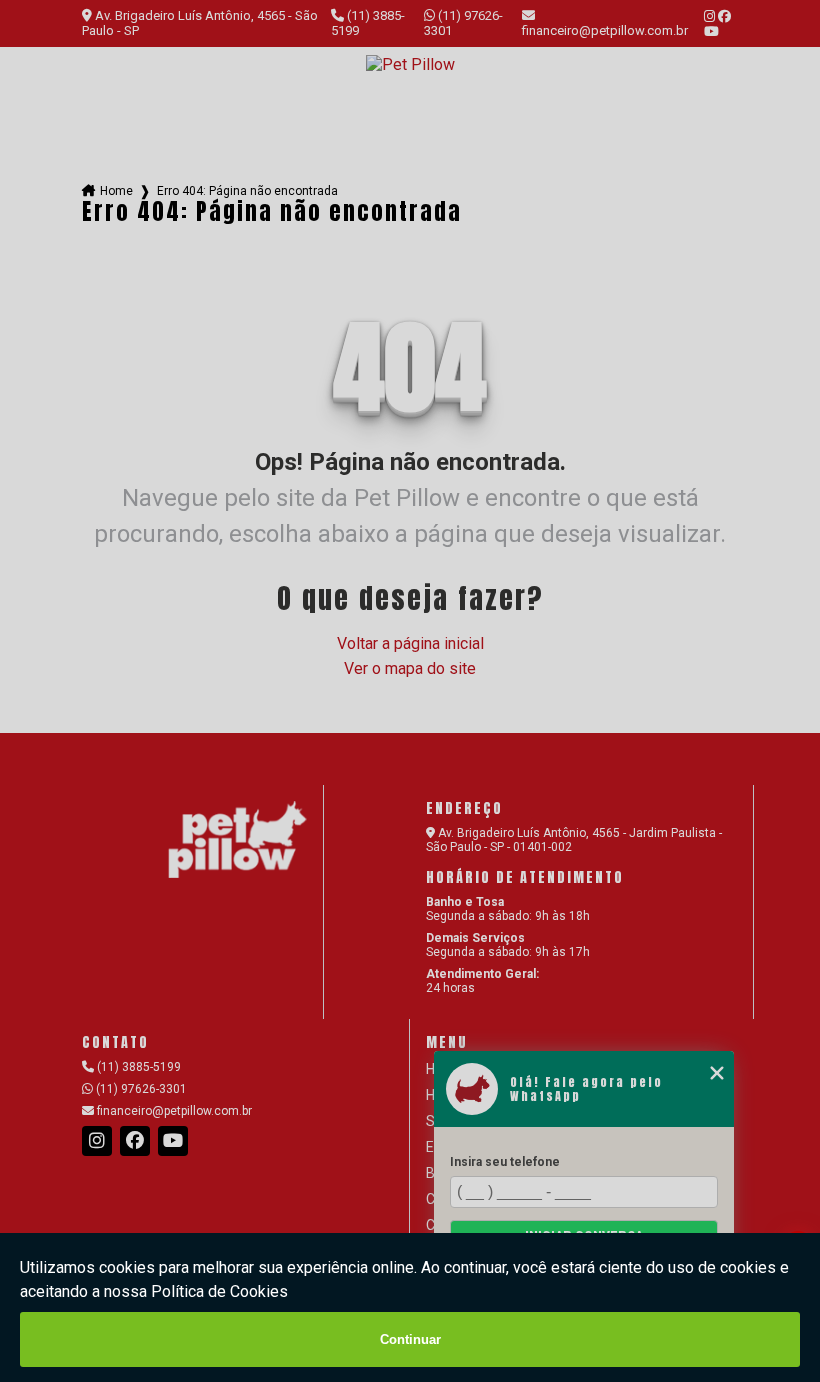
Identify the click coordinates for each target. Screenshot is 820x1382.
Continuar (410, 1339)
